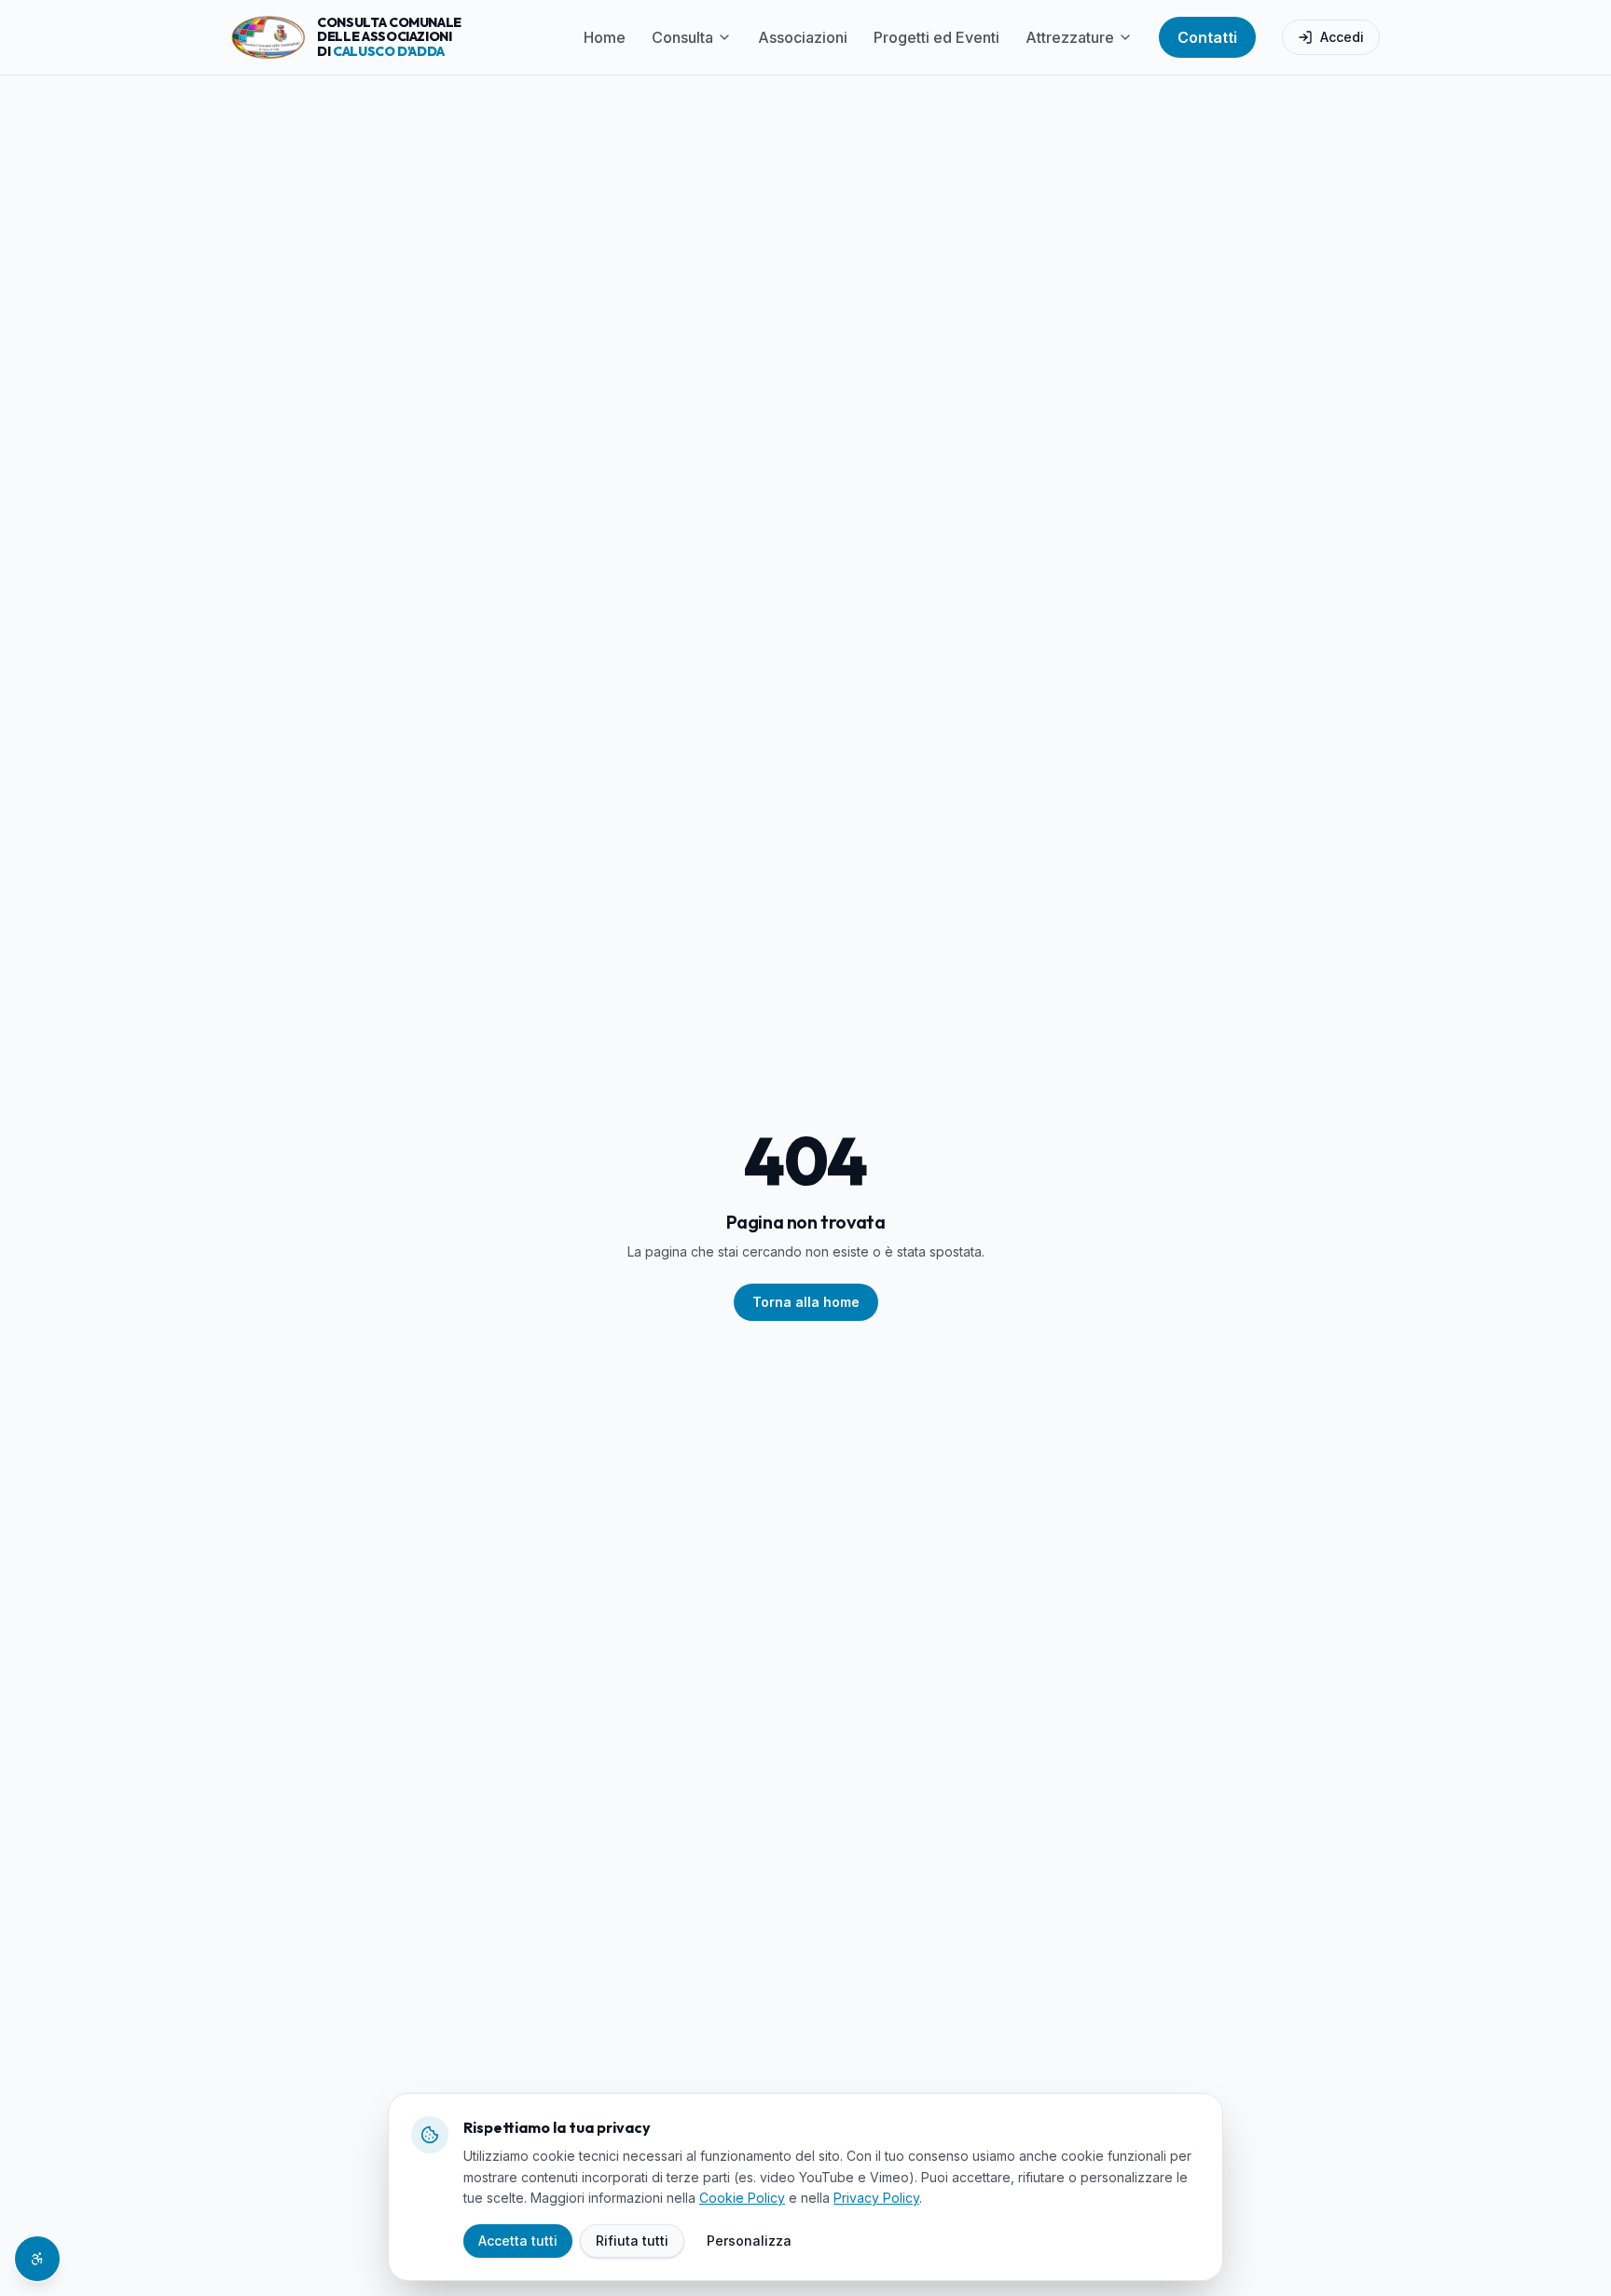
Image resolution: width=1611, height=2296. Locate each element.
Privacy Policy (876, 2198)
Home (605, 37)
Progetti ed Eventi (936, 37)
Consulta (682, 37)
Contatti (1207, 37)
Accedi (1342, 37)
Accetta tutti (518, 2241)
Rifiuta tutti (632, 2241)
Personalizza (749, 2241)
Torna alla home (806, 1302)
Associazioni (803, 37)
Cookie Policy (742, 2198)
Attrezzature (1070, 37)
